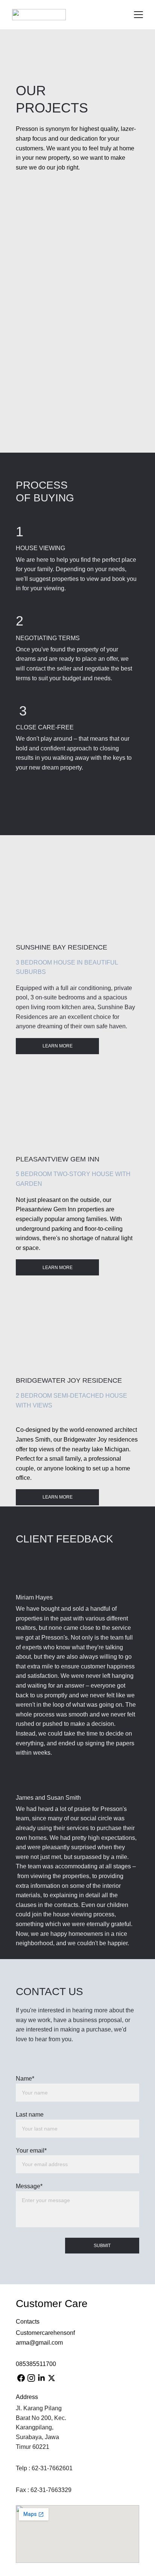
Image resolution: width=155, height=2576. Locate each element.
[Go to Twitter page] (52, 2378)
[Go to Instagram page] (31, 2378)
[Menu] (138, 15)
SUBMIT (102, 2246)
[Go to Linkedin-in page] (41, 2378)
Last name (30, 2115)
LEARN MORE (58, 1046)
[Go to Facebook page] (21, 2378)
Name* (25, 2079)
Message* (29, 2186)
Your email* (31, 2151)
